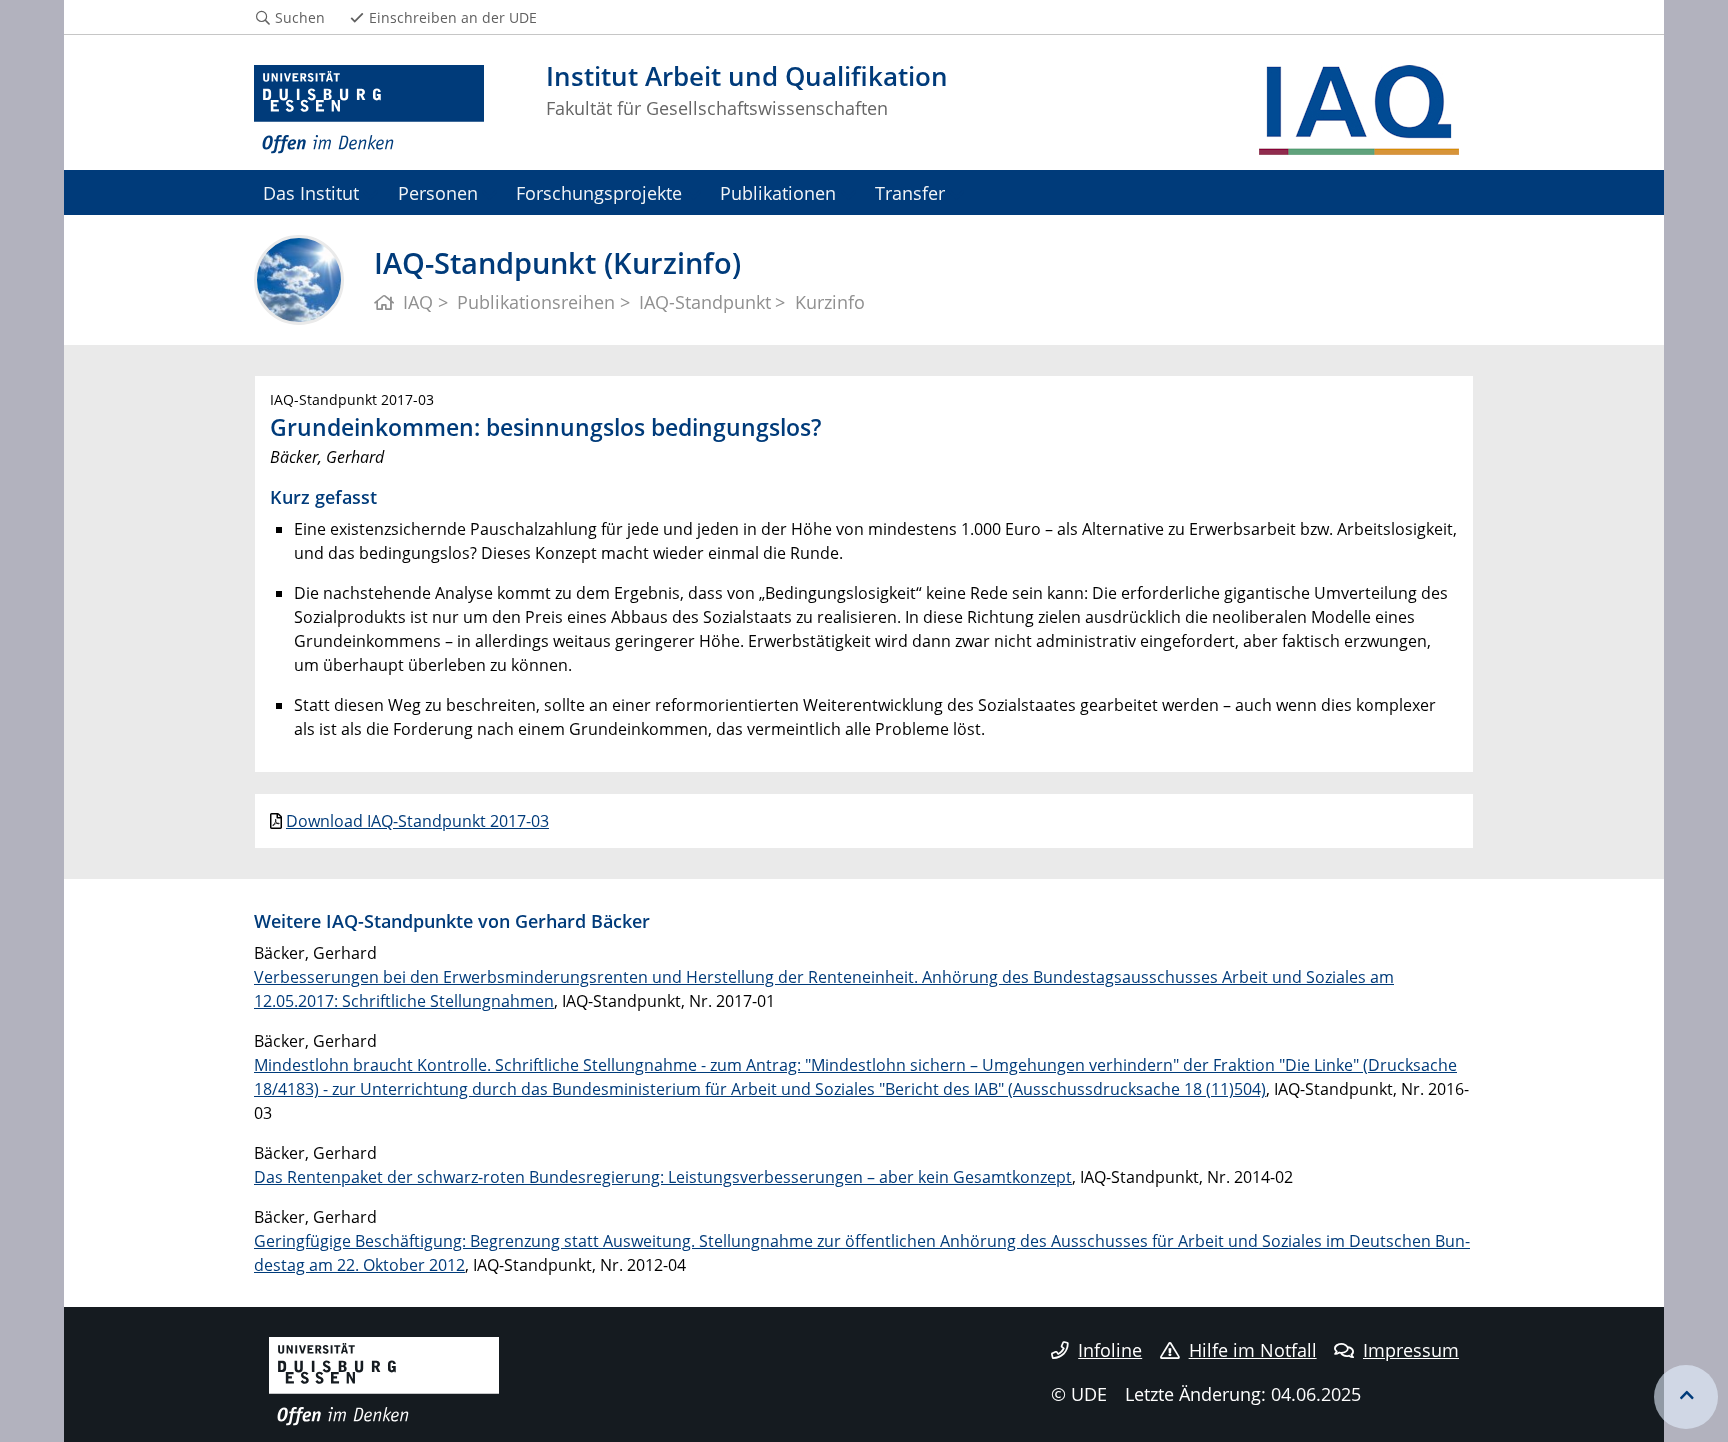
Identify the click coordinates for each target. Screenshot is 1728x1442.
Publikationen (778, 192)
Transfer (910, 192)
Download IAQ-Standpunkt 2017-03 (417, 821)
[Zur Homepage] (369, 110)
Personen (438, 192)
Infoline (1110, 1350)
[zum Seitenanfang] (1686, 1397)
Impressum (1411, 1350)
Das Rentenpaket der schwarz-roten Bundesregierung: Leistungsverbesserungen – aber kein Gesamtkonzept (663, 1177)
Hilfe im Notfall (1253, 1350)
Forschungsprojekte (599, 192)
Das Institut (311, 192)
